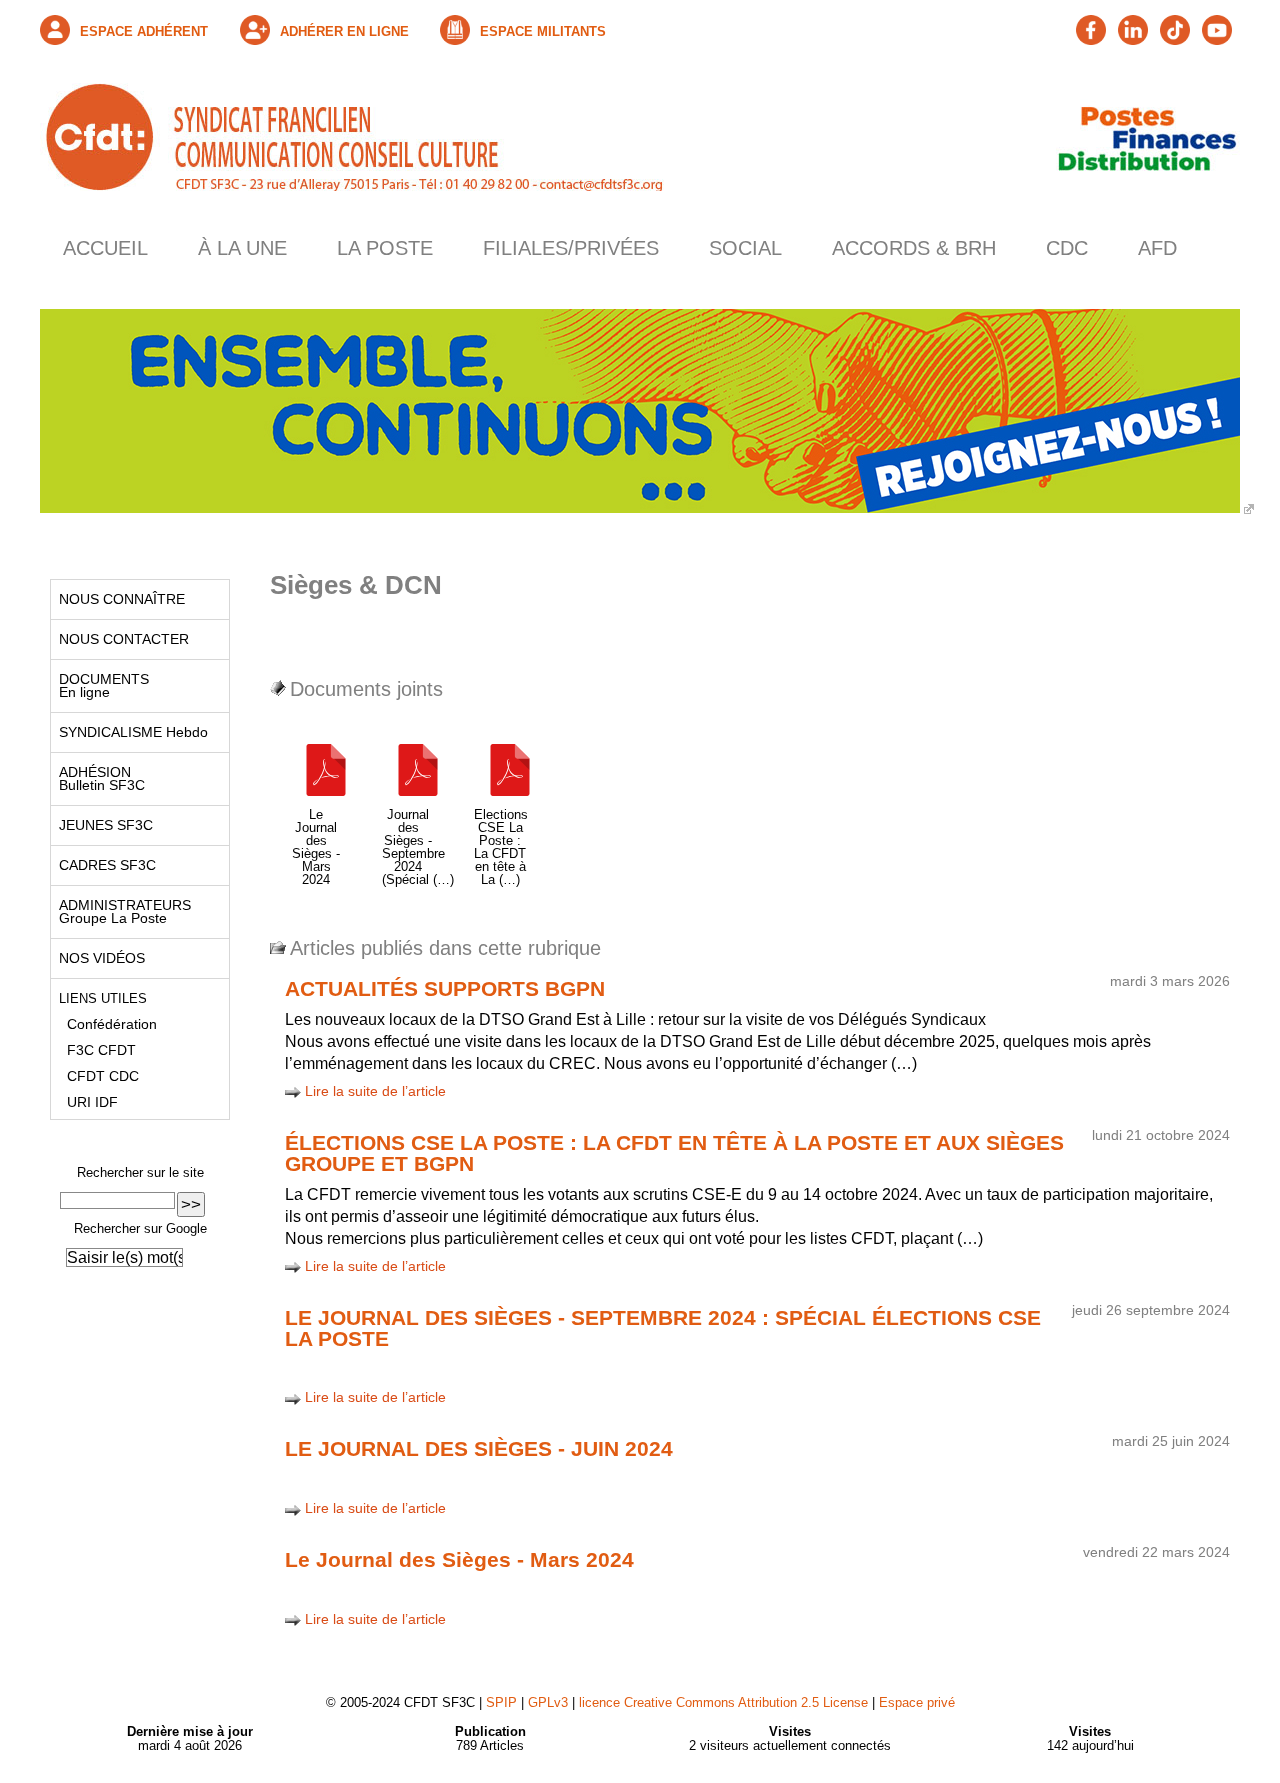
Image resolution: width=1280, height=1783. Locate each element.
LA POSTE (385, 248)
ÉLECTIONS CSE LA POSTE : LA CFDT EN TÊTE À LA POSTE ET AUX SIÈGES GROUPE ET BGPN (674, 1153)
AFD (1157, 248)
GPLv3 (548, 1702)
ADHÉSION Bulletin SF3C (98, 778)
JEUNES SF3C (102, 825)
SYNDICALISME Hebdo (129, 732)
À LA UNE (242, 248)
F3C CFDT (93, 1050)
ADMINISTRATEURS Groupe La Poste (121, 911)
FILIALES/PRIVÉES (571, 248)
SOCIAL (745, 248)
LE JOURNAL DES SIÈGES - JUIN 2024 (479, 1448)
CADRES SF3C (103, 865)
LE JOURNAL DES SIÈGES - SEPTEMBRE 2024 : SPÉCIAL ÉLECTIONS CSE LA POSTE (663, 1328)
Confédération (104, 1024)
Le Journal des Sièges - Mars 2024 (459, 1559)
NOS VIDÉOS (98, 958)
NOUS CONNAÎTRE (118, 599)
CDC (1067, 248)
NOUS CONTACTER (120, 639)
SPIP (501, 1702)
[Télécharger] (326, 801)
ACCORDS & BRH (914, 248)
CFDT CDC (95, 1076)
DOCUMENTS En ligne (100, 685)
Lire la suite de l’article (375, 1091)
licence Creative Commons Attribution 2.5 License (723, 1702)
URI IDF (84, 1102)
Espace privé (917, 1702)
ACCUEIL (105, 248)
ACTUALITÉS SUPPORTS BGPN (445, 988)
